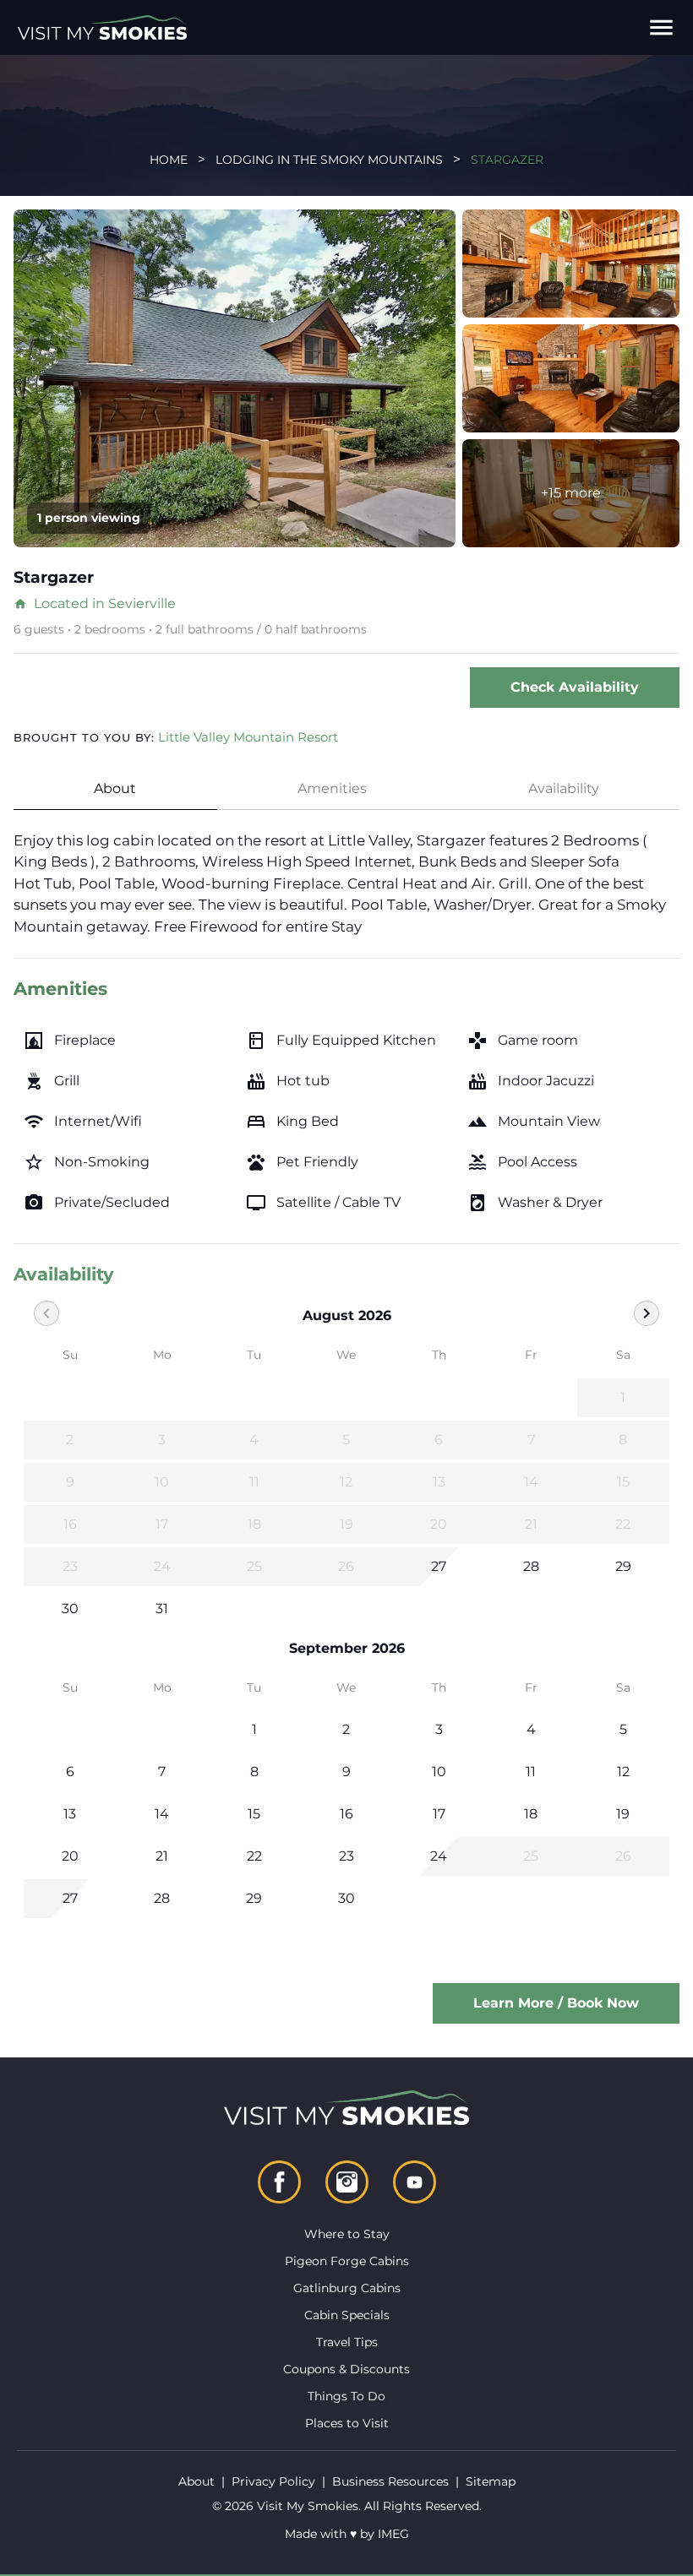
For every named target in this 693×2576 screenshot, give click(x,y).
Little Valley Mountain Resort (248, 737)
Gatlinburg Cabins (347, 2288)
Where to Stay (347, 2234)
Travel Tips (347, 2342)
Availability (564, 788)
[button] (661, 27)
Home (169, 160)
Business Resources (390, 2481)
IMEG (393, 2534)
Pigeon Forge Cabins (347, 2261)
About (115, 788)
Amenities (332, 788)
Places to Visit (347, 2423)
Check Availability (575, 687)
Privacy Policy (273, 2481)
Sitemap (491, 2481)
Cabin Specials (347, 2315)
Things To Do (346, 2396)
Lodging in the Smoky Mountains (329, 160)
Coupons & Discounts (346, 2369)
